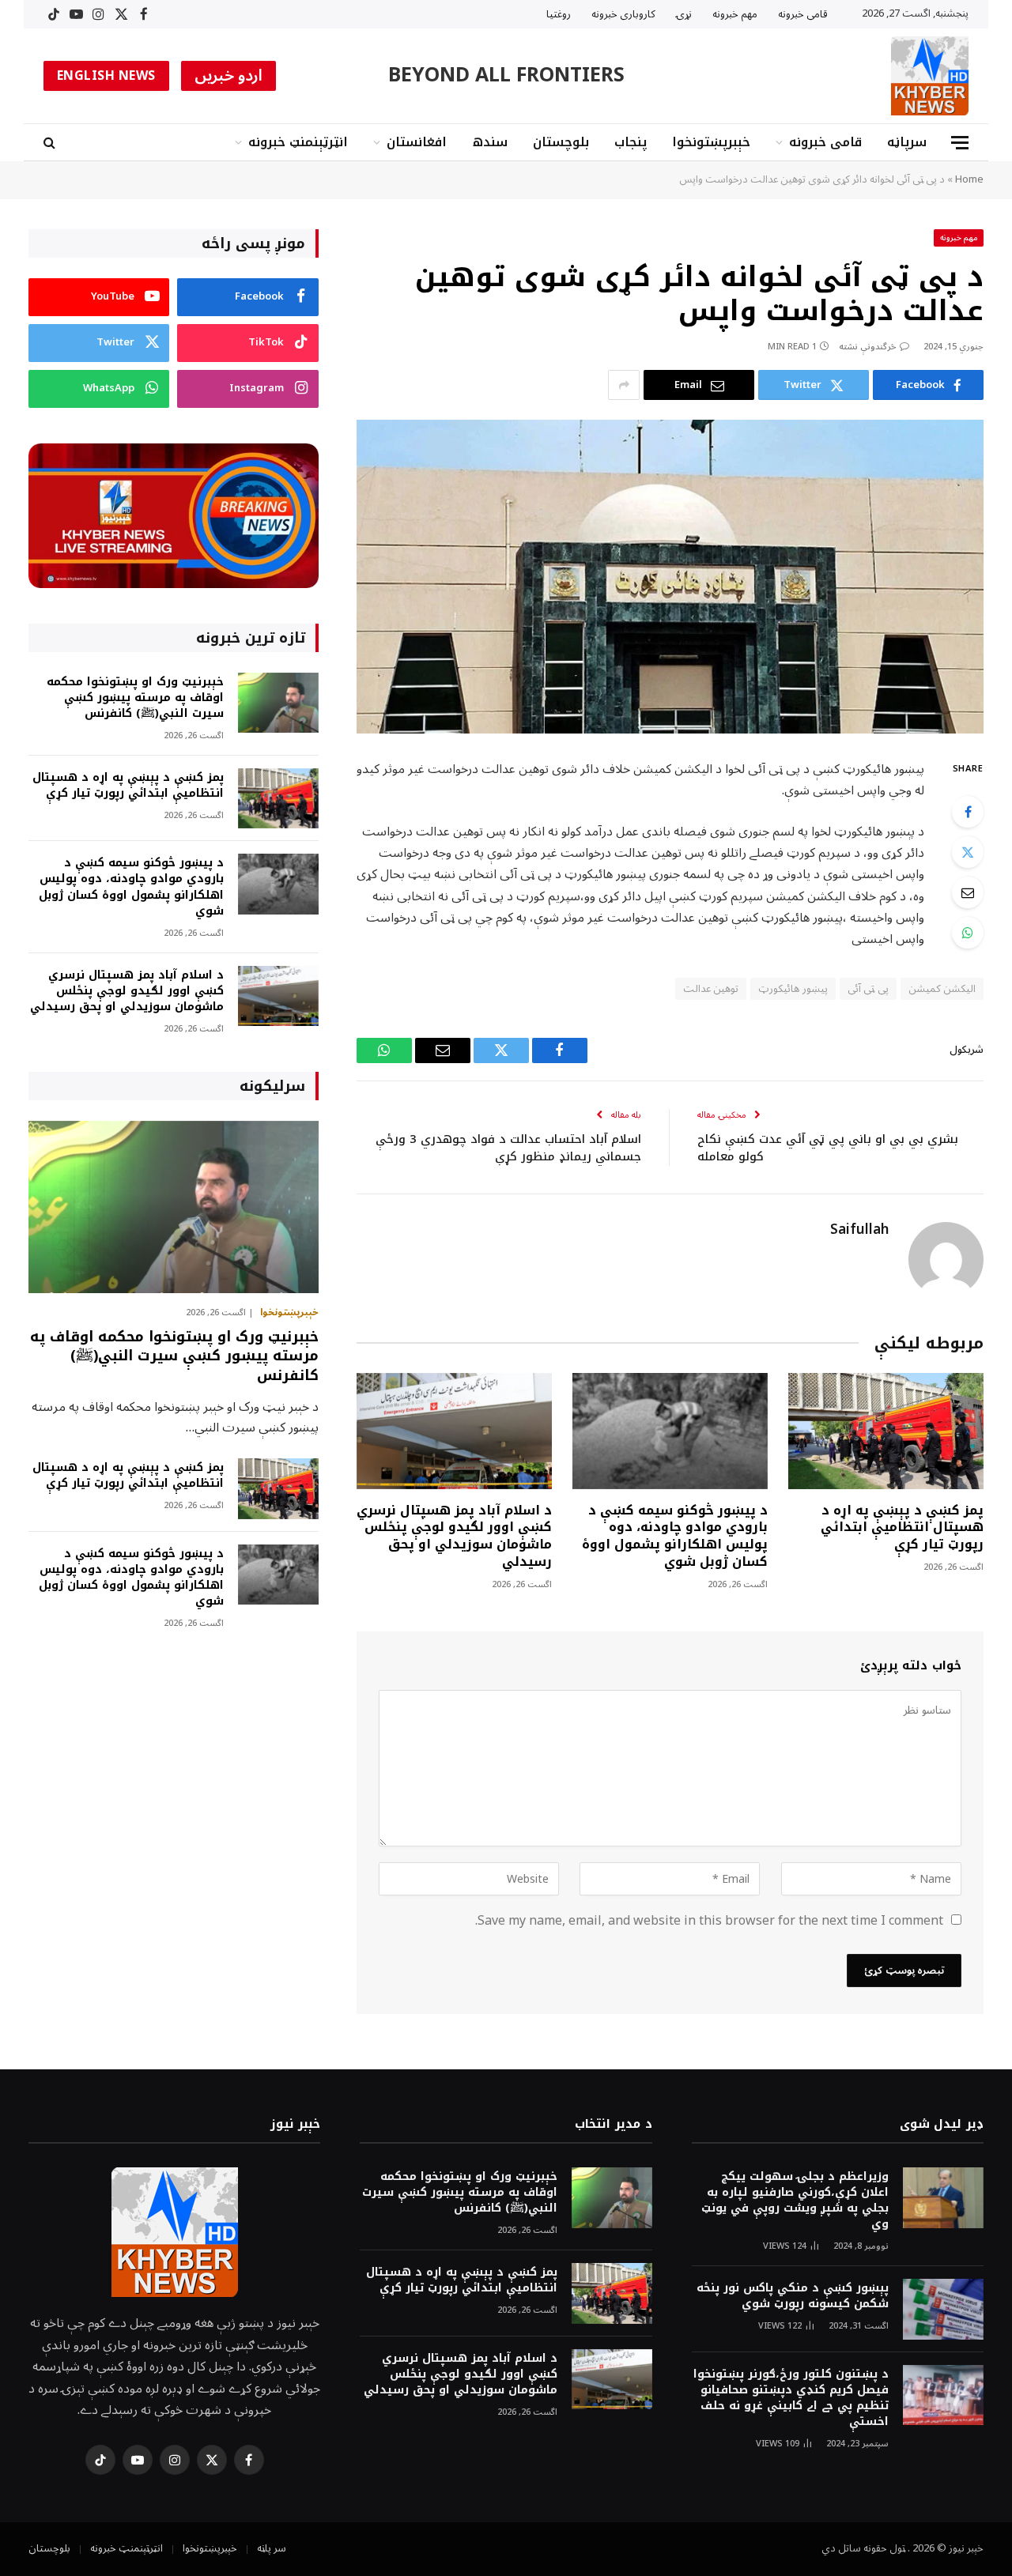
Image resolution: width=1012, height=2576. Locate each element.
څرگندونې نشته (868, 347)
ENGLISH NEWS (106, 76)
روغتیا (559, 14)
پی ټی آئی (868, 989)
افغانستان (417, 142)
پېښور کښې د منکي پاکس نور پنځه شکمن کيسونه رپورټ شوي (793, 2296)
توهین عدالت (711, 989)
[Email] (968, 892)
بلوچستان (561, 142)
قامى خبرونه (803, 14)
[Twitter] (968, 852)
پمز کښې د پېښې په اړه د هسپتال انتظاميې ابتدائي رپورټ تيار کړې (902, 1527)
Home (969, 179)
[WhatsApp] (968, 933)
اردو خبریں (229, 76)
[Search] (51, 143)
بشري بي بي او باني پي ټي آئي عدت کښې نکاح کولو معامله (828, 1148)
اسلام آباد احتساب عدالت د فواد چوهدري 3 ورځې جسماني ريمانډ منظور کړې (508, 1148)
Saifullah (859, 1230)
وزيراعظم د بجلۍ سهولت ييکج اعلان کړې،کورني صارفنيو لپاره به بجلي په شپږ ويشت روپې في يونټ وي (795, 2201)
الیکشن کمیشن (942, 989)
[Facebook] (968, 812)
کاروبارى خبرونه (623, 14)
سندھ (490, 142)
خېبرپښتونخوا (711, 142)
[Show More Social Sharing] (624, 385)
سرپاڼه (907, 142)
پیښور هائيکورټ (793, 989)
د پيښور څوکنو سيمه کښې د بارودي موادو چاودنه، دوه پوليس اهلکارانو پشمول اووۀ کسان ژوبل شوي (675, 1536)
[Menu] (960, 143)
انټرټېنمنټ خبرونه (298, 142)
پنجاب (631, 142)
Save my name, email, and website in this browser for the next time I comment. (709, 1921)
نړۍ (684, 14)
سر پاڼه (272, 2548)
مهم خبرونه (735, 14)
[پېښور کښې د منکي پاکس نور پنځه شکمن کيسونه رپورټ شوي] (943, 2309)
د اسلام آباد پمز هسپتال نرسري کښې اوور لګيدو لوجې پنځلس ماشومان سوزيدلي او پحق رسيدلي (454, 1536)
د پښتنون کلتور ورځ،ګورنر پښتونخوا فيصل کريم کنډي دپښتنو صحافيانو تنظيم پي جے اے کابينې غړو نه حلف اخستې (791, 2398)
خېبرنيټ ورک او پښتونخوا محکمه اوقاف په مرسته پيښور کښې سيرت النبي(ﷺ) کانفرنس (135, 698)
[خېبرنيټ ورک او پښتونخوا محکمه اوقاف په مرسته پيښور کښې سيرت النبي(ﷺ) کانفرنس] (278, 703)
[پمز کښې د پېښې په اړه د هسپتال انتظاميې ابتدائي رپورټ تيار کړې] (886, 1431)
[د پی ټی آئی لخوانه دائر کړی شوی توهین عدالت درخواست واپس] (670, 577)
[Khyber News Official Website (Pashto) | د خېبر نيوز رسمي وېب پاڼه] (930, 76)
